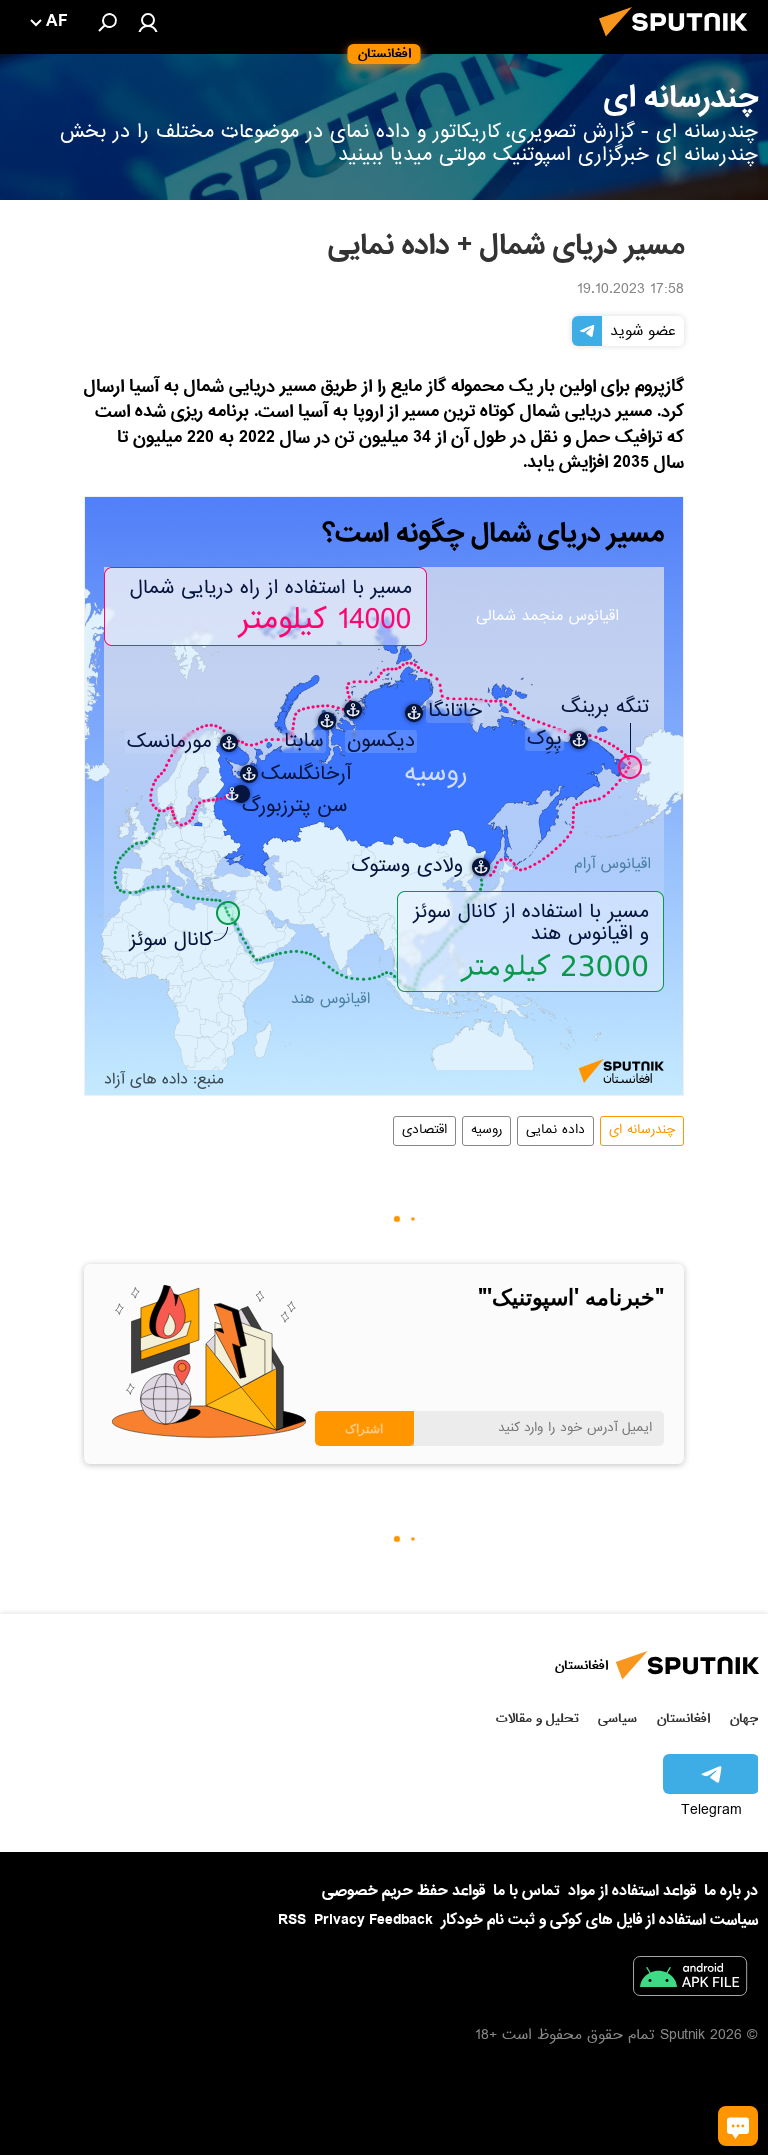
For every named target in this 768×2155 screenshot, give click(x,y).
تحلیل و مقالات (537, 1718)
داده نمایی (555, 1131)
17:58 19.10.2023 (630, 291)
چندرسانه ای (642, 1131)
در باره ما (731, 1891)
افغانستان (683, 1718)
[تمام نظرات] (738, 2126)
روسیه (486, 1131)
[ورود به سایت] (148, 22)
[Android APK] (690, 1980)
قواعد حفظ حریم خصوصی (403, 1891)
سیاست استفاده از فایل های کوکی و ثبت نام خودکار (599, 1920)
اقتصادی (424, 1131)
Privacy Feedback (373, 1920)
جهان (744, 1718)
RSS (292, 1920)
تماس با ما (526, 1891)
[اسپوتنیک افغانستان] (679, 42)
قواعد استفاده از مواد (632, 1891)
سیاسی (617, 1718)
